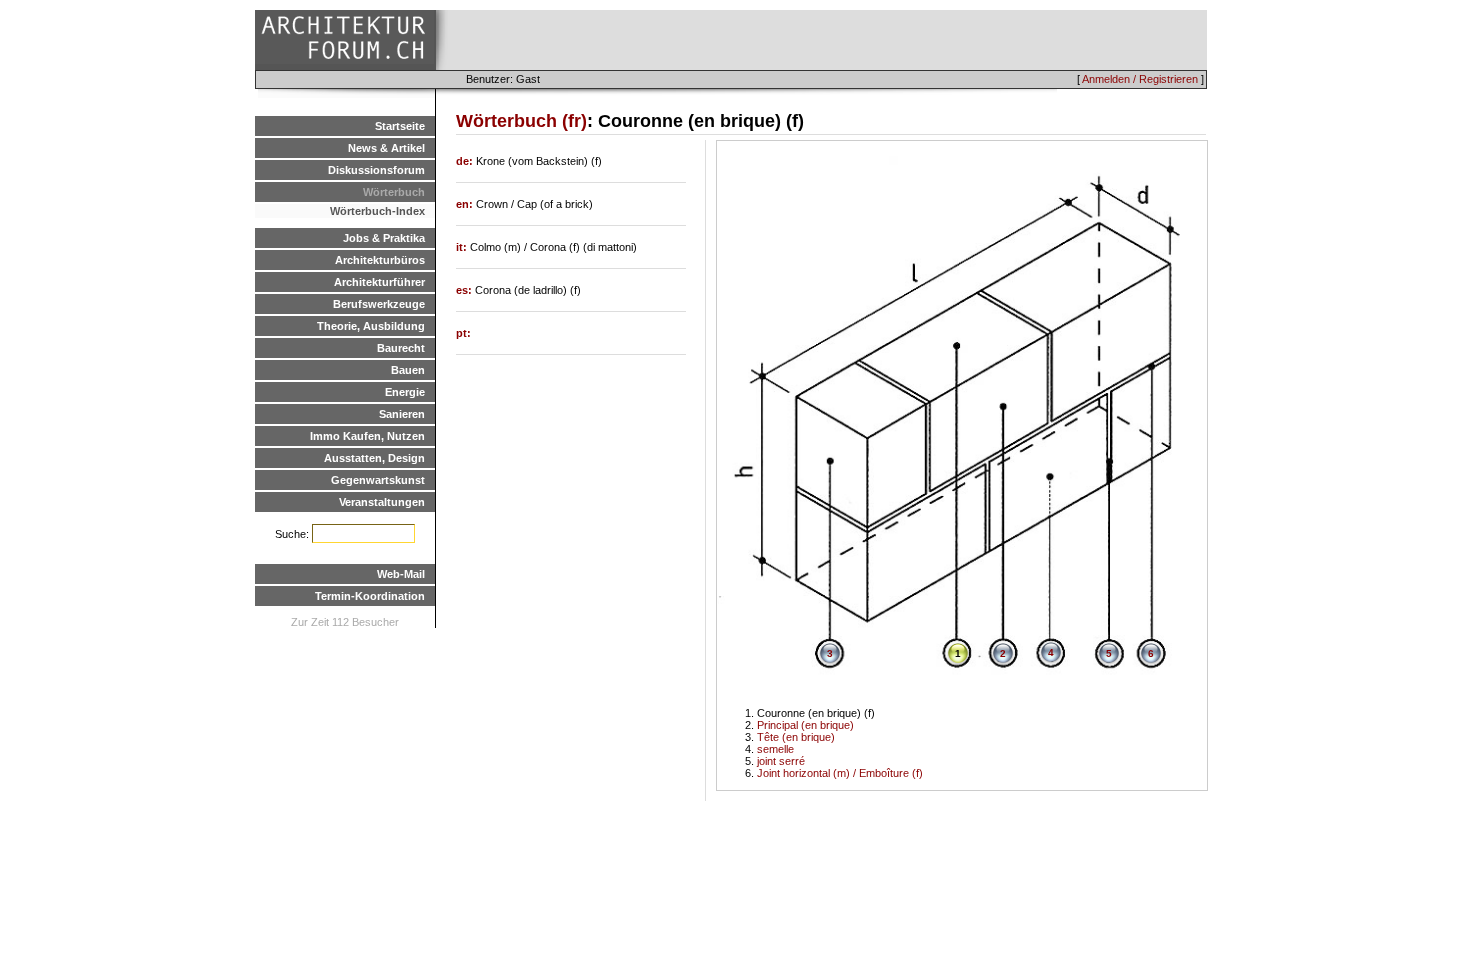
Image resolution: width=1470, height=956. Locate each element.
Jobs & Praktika (384, 238)
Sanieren (402, 414)
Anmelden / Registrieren (1140, 79)
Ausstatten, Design (374, 458)
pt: (463, 333)
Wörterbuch (394, 192)
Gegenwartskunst (378, 480)
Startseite (400, 126)
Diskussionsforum (376, 170)
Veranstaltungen (382, 502)
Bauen (408, 370)
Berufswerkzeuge (379, 304)
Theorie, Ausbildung (371, 326)
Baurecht (401, 348)
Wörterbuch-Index (377, 211)
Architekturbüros (380, 260)
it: (463, 247)
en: (466, 204)
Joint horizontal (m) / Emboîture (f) (840, 773)
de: (466, 161)
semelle (775, 749)
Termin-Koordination (370, 596)
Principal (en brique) (805, 725)
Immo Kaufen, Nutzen (367, 436)
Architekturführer (379, 282)
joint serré (781, 761)
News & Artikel (386, 148)
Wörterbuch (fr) (521, 121)
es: (465, 290)
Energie (405, 392)
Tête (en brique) (796, 737)
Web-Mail (401, 574)
